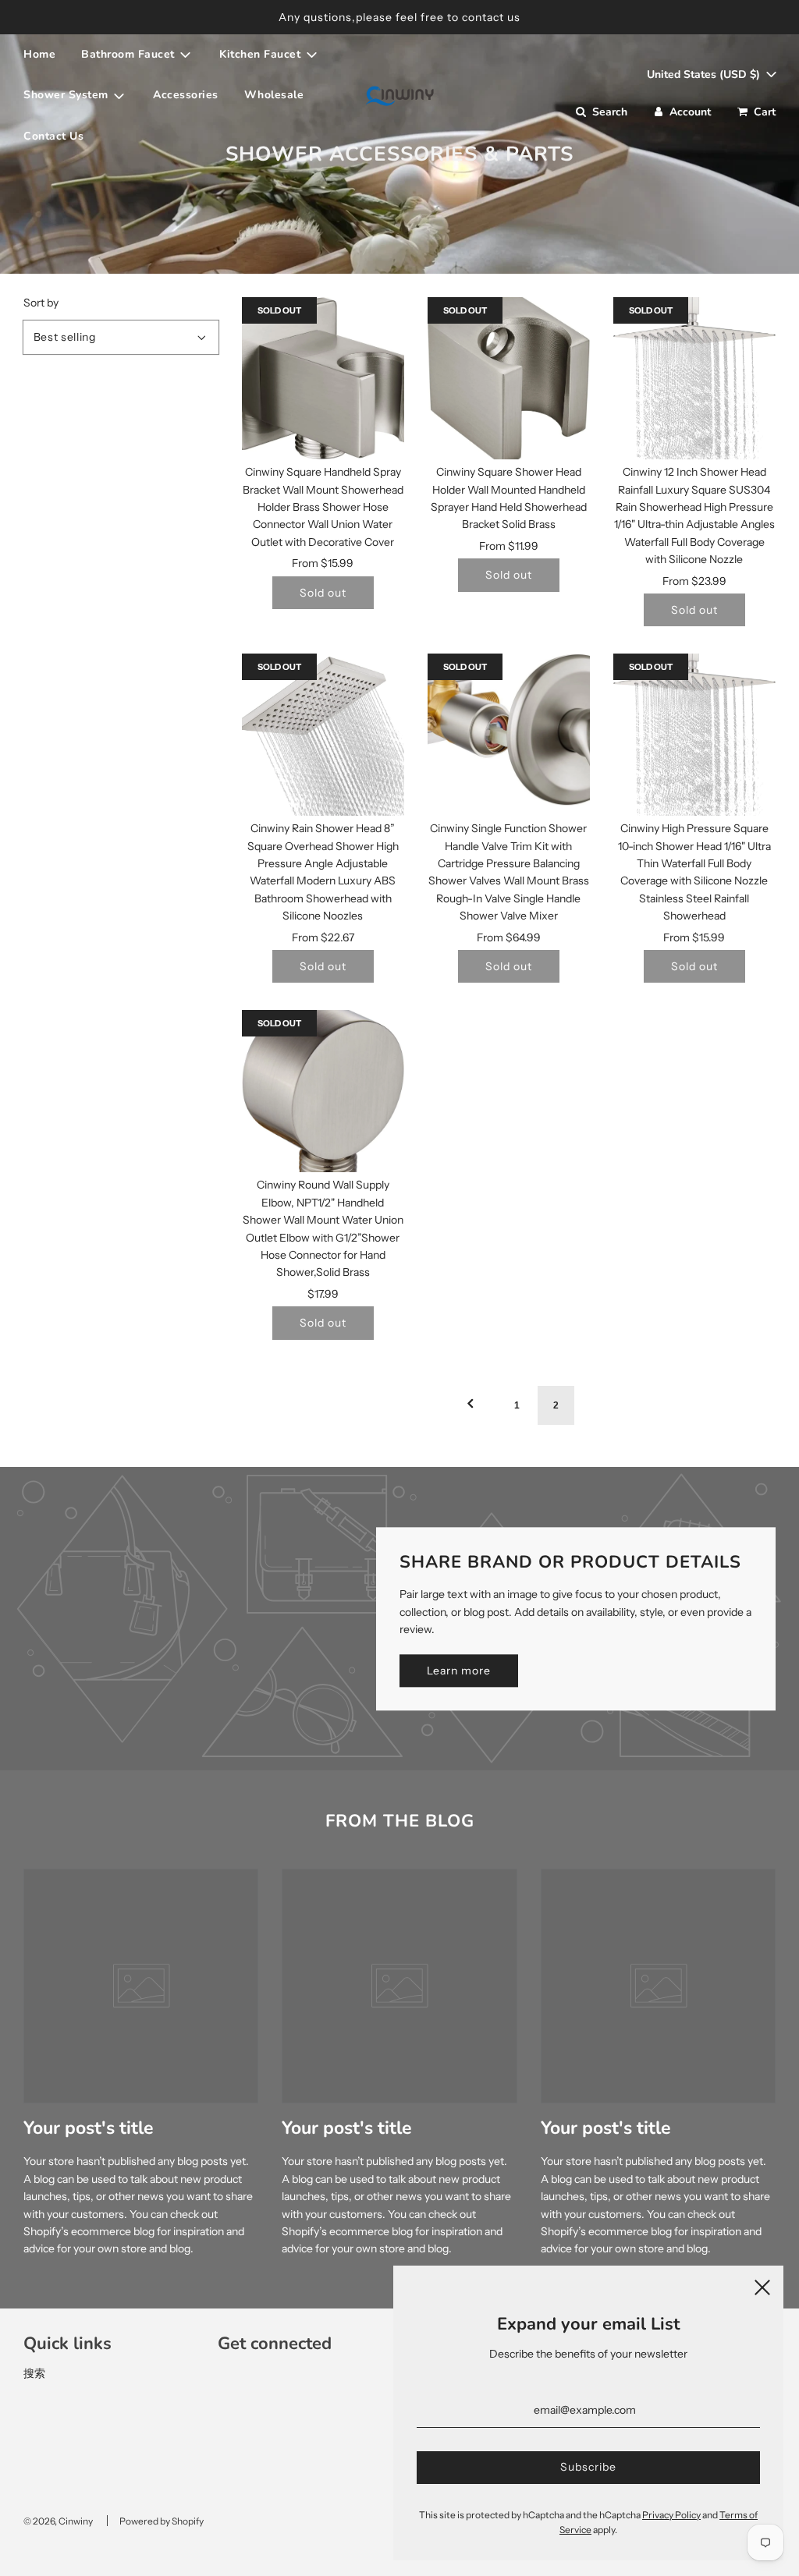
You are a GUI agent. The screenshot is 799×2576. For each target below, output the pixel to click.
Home (39, 54)
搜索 (34, 2373)
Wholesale (274, 95)
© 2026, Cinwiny (58, 2521)
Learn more (459, 1671)
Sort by (41, 303)
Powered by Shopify (162, 2521)
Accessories (186, 95)
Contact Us (53, 136)
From (323, 563)
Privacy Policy (671, 2515)
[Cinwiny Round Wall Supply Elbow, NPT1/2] (323, 1091)
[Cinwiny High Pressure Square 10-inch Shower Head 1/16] (694, 735)
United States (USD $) (705, 74)
